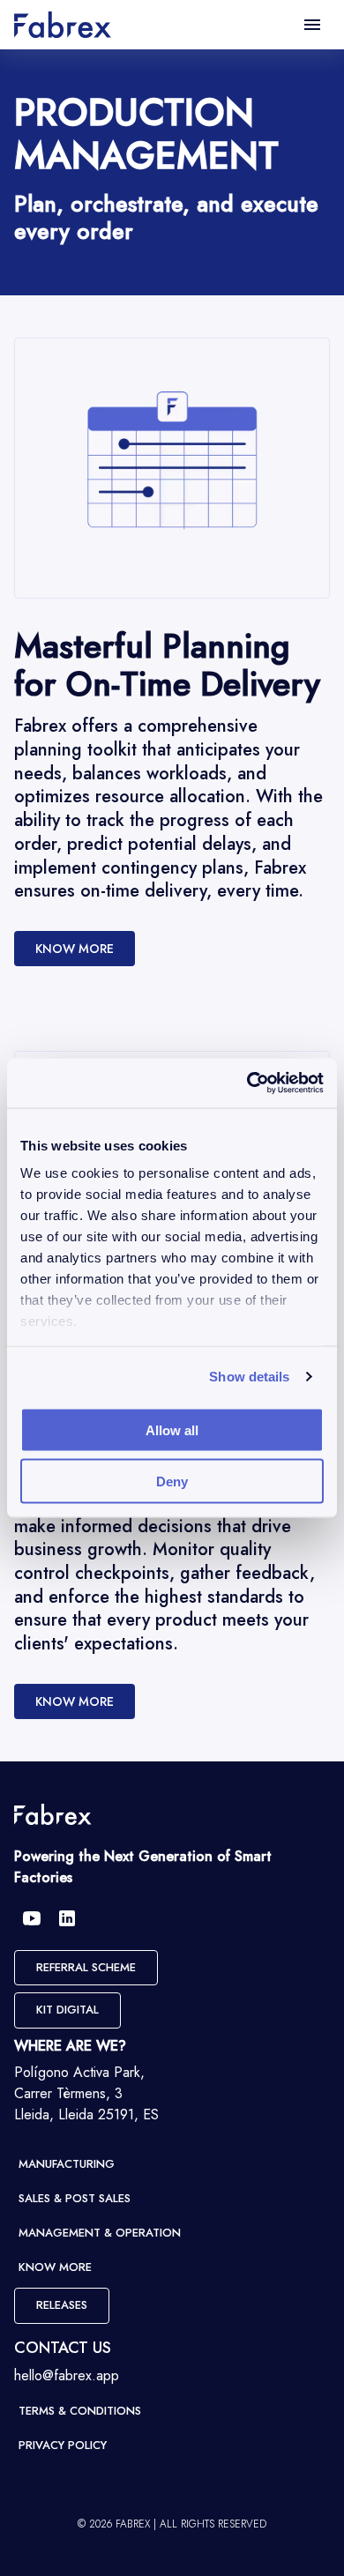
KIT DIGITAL (67, 2010)
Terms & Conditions (80, 2411)
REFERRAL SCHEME (86, 1967)
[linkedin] (67, 1918)
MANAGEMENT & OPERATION (100, 2233)
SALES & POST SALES (75, 2198)
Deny (172, 1482)
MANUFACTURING (67, 2164)
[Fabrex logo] (53, 1814)
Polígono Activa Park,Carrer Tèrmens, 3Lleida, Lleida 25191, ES (86, 2093)
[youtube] (32, 1918)
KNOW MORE (75, 949)
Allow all (172, 1429)
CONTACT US (63, 2348)
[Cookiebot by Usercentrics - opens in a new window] (247, 1083)
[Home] (63, 25)
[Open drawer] (312, 25)
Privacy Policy (63, 2445)
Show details (249, 1377)
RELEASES (62, 2305)
